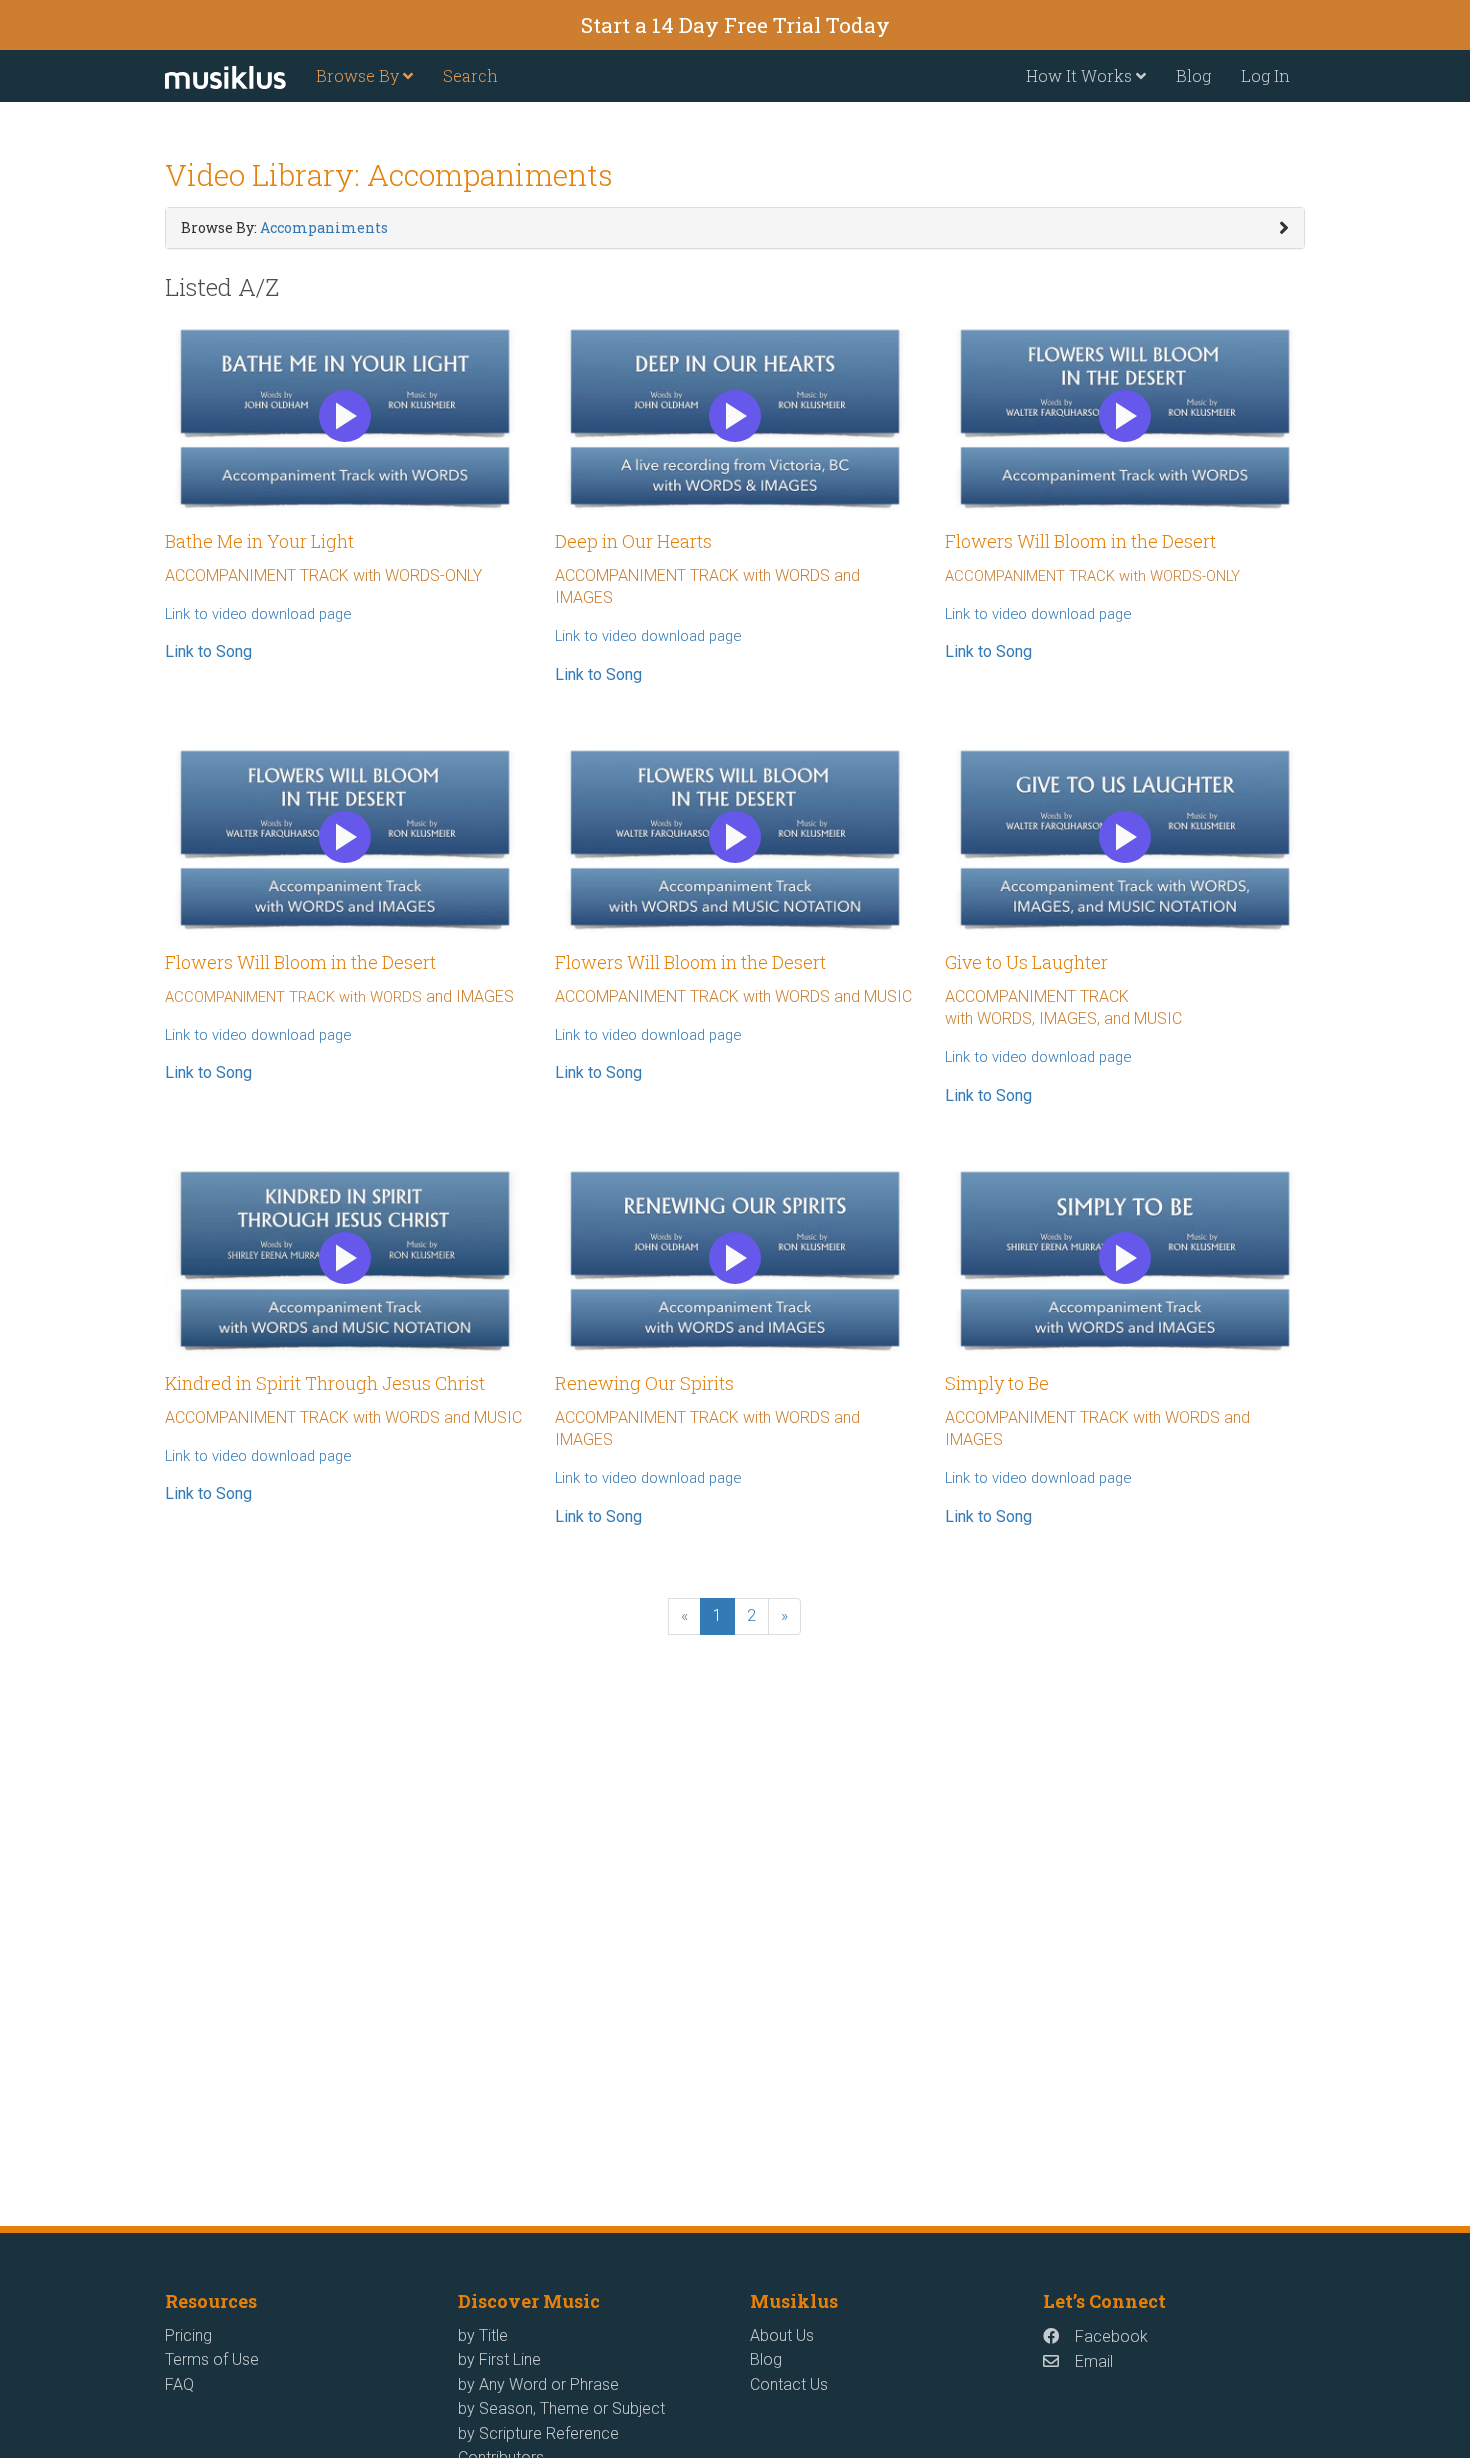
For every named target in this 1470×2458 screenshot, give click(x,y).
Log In (1265, 75)
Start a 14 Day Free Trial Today (735, 25)
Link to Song (208, 651)
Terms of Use (212, 2359)
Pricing (188, 2335)
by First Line (499, 2359)
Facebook (1111, 2336)
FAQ (179, 2384)
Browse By (359, 75)
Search (470, 75)
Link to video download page (258, 614)
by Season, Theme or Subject (561, 2408)
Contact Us (789, 2384)
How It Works (1081, 75)
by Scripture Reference (538, 2433)
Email (1094, 2361)
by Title (483, 2335)
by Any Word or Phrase (538, 2384)
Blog (1193, 75)
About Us (782, 2335)
